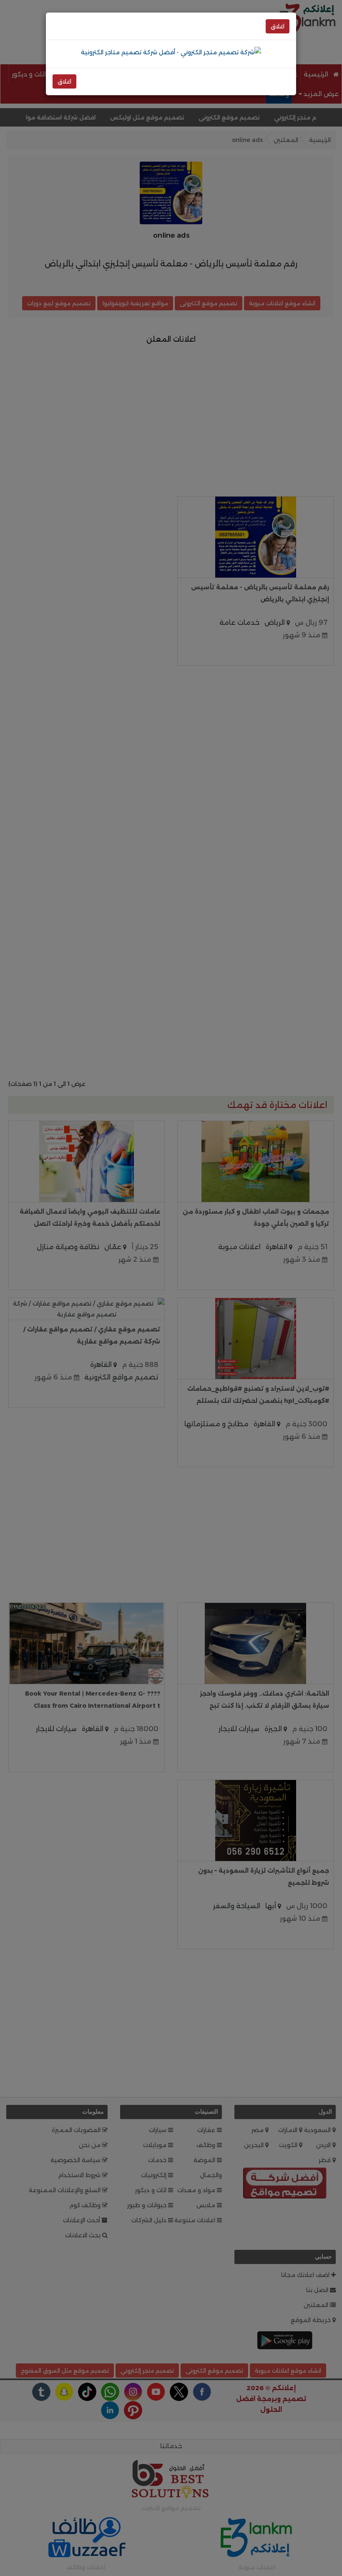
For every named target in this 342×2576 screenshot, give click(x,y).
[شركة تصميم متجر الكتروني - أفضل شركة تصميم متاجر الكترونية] (171, 52)
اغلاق (278, 26)
